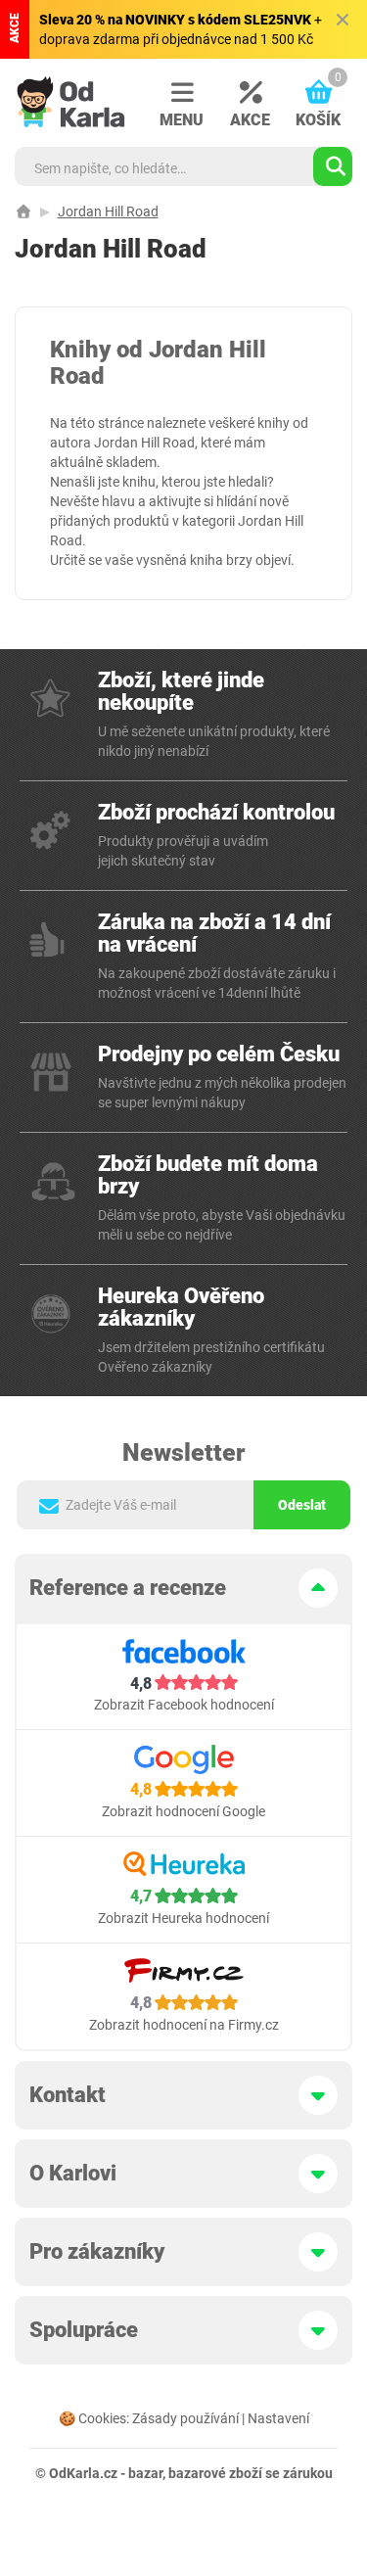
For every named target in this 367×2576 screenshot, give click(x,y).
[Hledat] (333, 166)
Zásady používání (185, 2418)
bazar (145, 2473)
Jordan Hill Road (108, 211)
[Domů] (23, 211)
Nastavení (278, 2418)
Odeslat (302, 1505)
